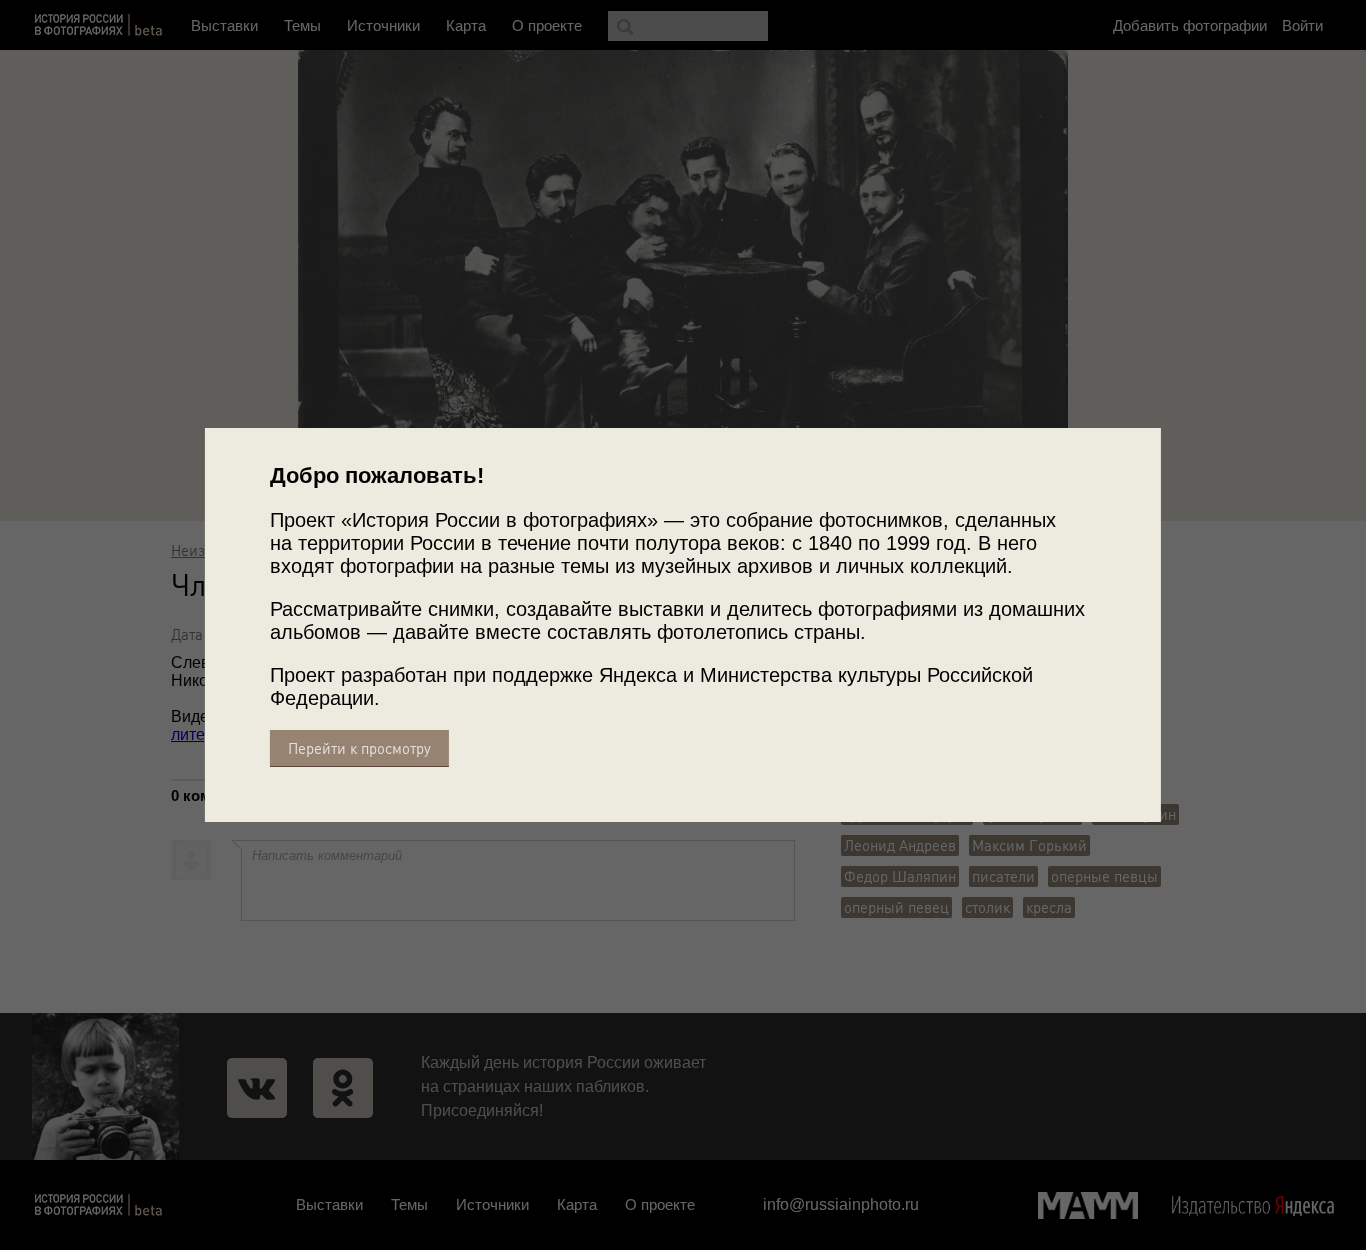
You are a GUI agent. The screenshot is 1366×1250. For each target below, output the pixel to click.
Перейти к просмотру (359, 748)
